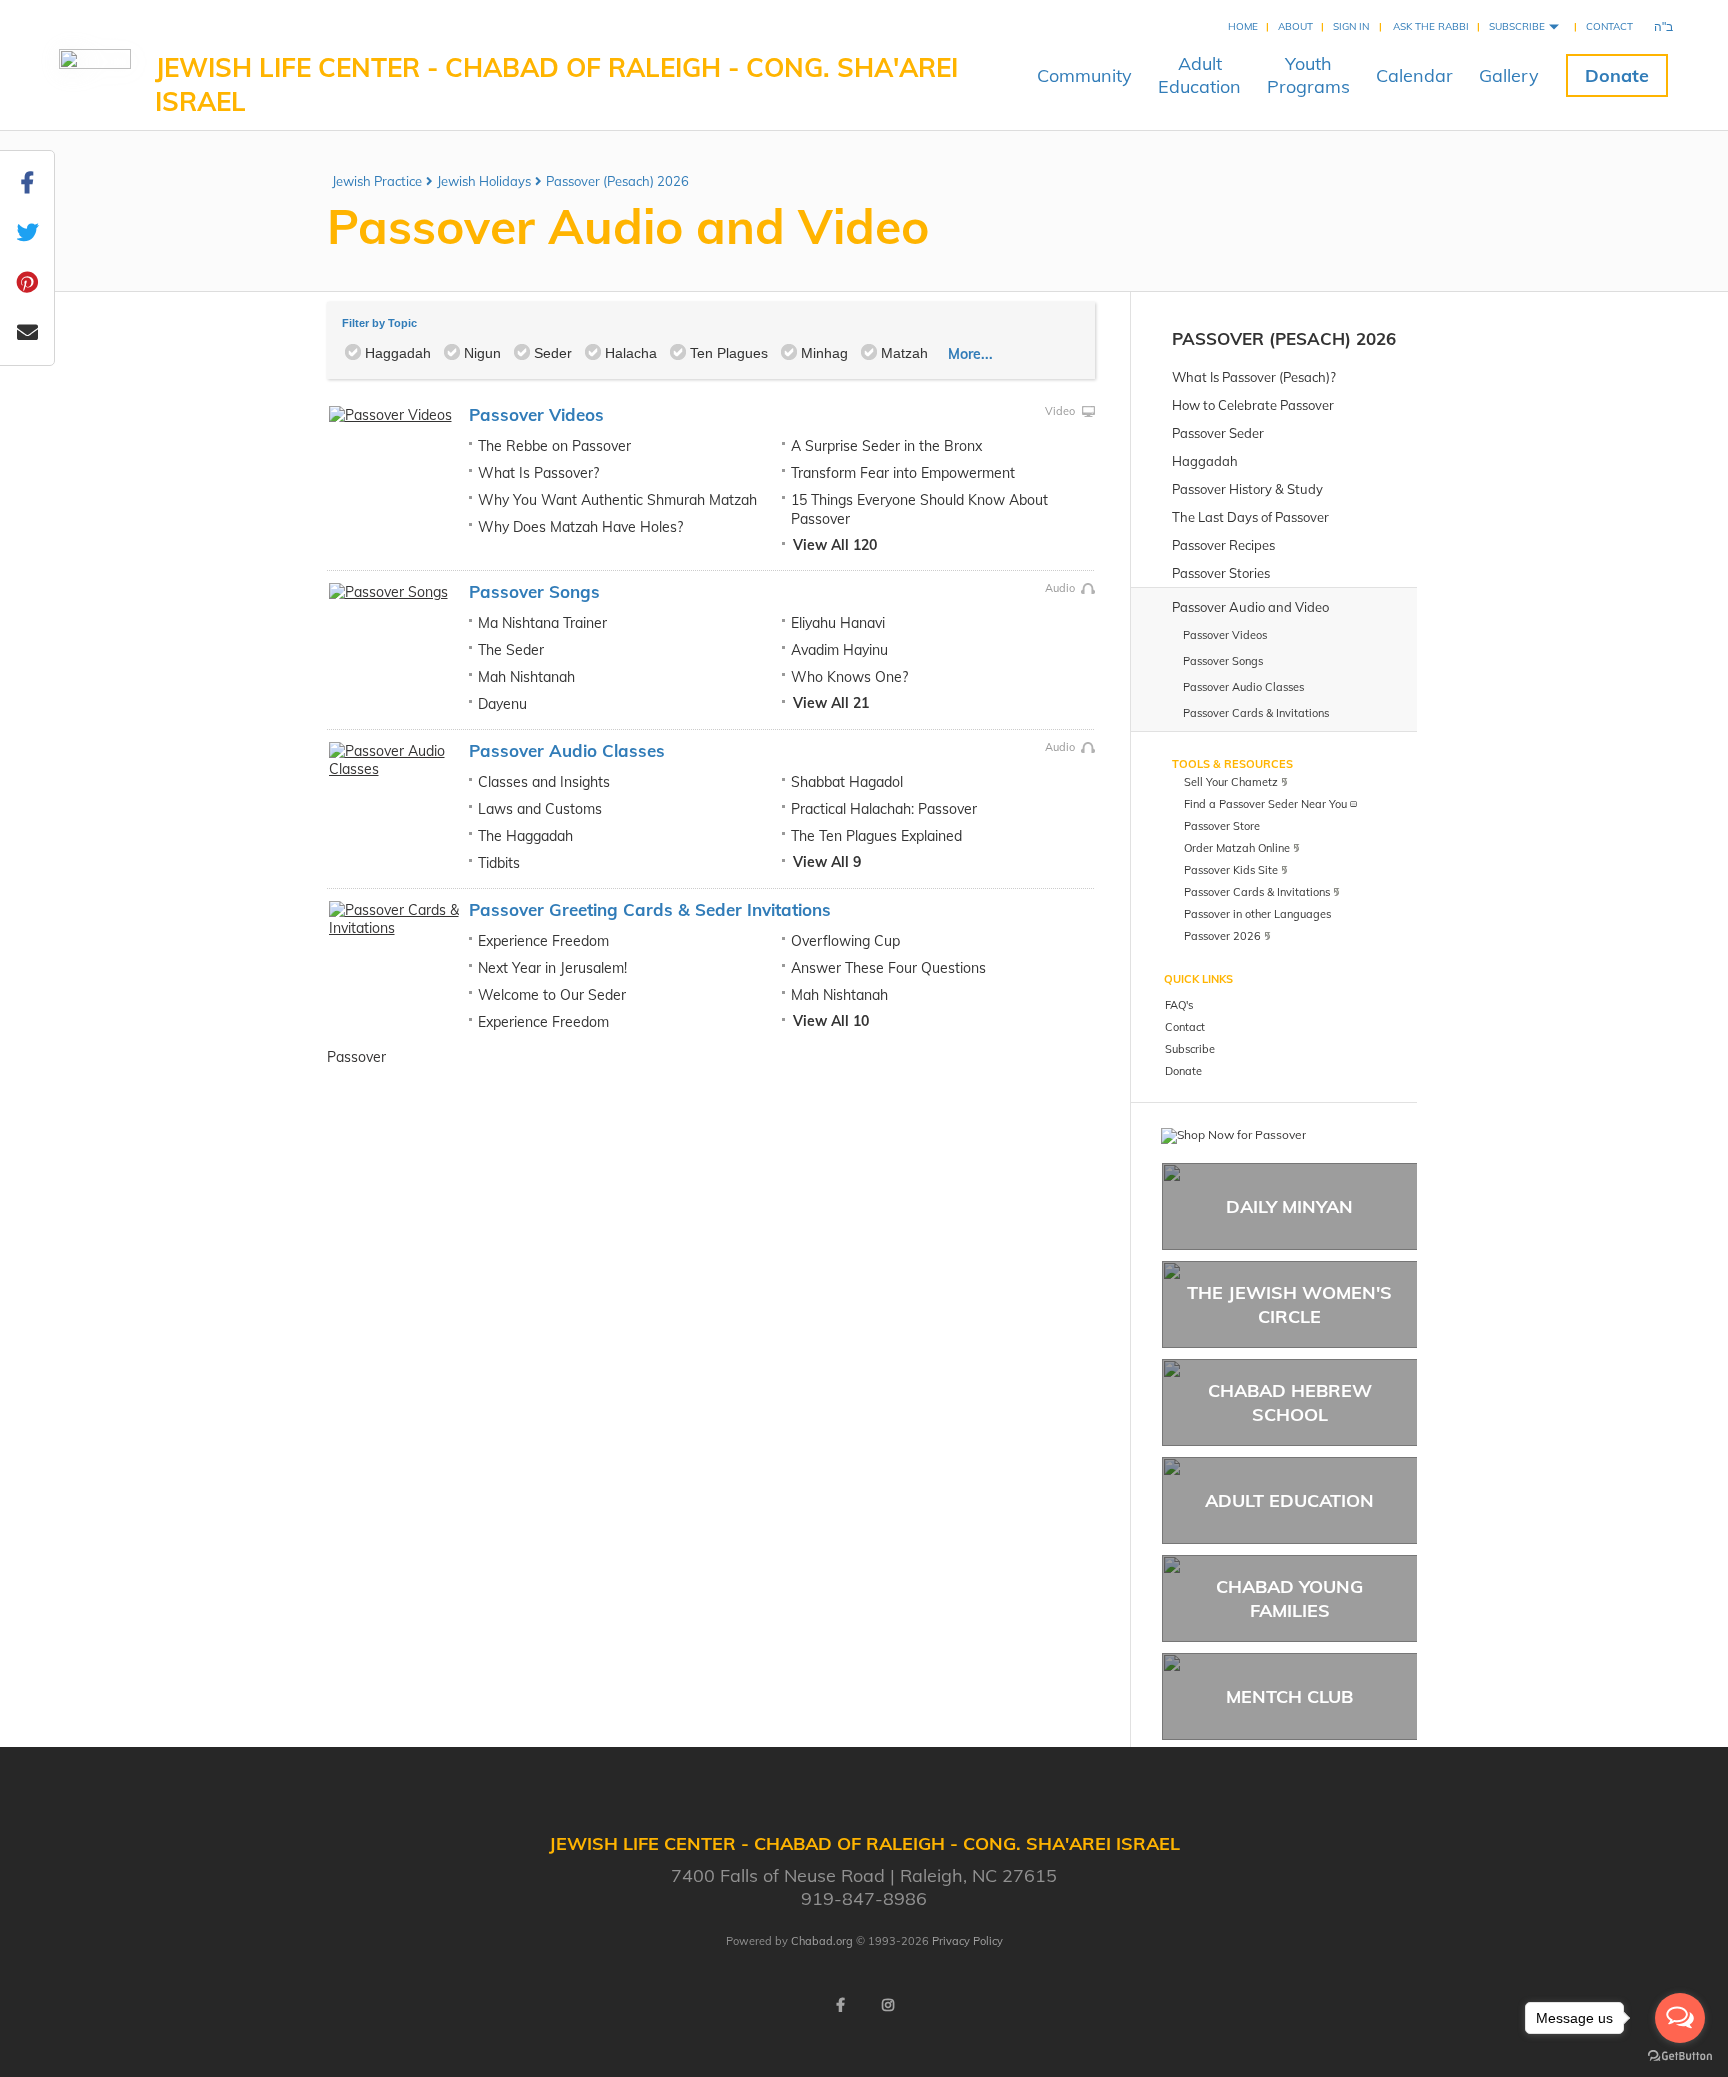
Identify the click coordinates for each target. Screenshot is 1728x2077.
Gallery (1509, 75)
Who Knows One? (849, 677)
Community (1084, 75)
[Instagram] (888, 2005)
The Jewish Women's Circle (1289, 1304)
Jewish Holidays (484, 181)
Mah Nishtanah (526, 677)
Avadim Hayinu (839, 650)
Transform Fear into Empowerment (903, 473)
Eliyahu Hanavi (838, 623)
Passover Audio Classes (567, 750)
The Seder (511, 650)
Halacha (631, 353)
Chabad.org (822, 1941)
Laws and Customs (540, 809)
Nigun (482, 353)
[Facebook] (840, 2005)
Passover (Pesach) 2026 (617, 181)
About (1295, 26)
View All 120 (835, 545)
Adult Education (1289, 1500)
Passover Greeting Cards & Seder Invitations (650, 909)
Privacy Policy (967, 1941)
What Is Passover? (538, 473)
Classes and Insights (544, 782)
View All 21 (831, 703)
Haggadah (398, 353)
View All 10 (831, 1021)
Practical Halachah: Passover (884, 809)
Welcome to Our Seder (552, 995)
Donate (1617, 75)
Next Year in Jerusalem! (552, 968)
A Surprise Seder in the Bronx (886, 446)
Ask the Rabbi (1431, 26)
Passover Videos (536, 414)
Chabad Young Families (1289, 1598)
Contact (1609, 26)
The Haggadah (525, 836)
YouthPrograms (1308, 75)
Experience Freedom (543, 941)
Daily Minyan (1289, 1206)
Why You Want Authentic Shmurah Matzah (617, 500)
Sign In (1351, 26)
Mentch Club (1289, 1696)
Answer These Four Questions (888, 968)
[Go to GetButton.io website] (1680, 2056)
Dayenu (502, 704)
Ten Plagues (729, 353)
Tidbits (499, 863)
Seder (553, 353)
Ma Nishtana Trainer (542, 623)
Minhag (824, 353)
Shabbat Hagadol (847, 782)
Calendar (1414, 75)
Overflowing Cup (845, 941)
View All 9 (827, 862)
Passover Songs (534, 591)
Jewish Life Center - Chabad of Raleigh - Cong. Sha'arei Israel (556, 84)
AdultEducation (1199, 75)
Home (1243, 26)
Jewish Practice (377, 181)
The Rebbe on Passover (554, 446)
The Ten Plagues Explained (876, 836)
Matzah (904, 353)
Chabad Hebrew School (1290, 1402)
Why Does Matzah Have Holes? (580, 527)
